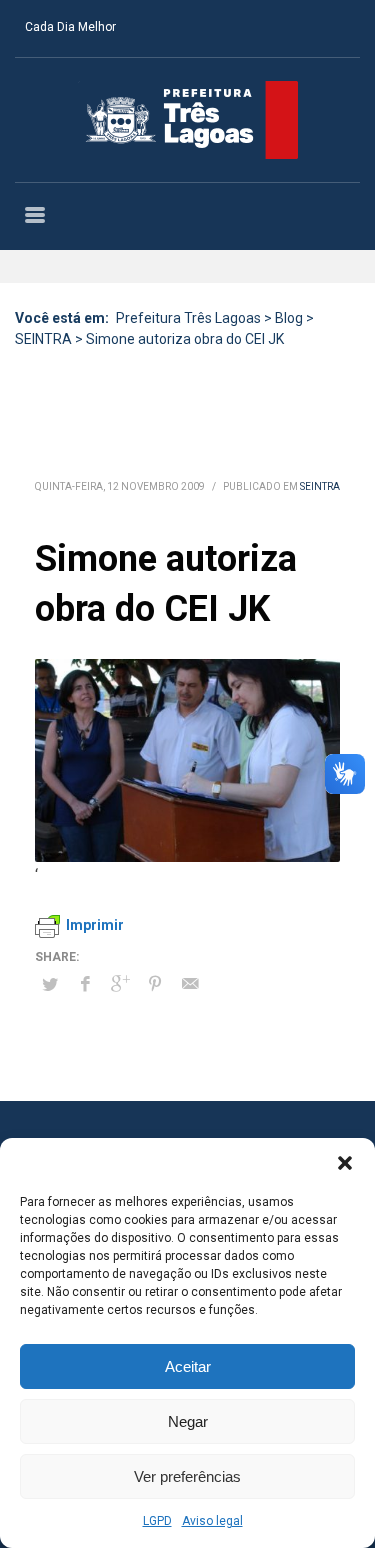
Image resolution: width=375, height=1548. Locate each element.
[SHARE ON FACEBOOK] (85, 984)
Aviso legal (212, 1521)
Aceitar (188, 1366)
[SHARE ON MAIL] (190, 984)
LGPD (157, 1521)
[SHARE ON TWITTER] (50, 985)
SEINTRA (320, 486)
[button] (345, 1163)
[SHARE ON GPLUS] (120, 984)
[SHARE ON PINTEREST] (155, 984)
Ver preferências (187, 1476)
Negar (188, 1421)
